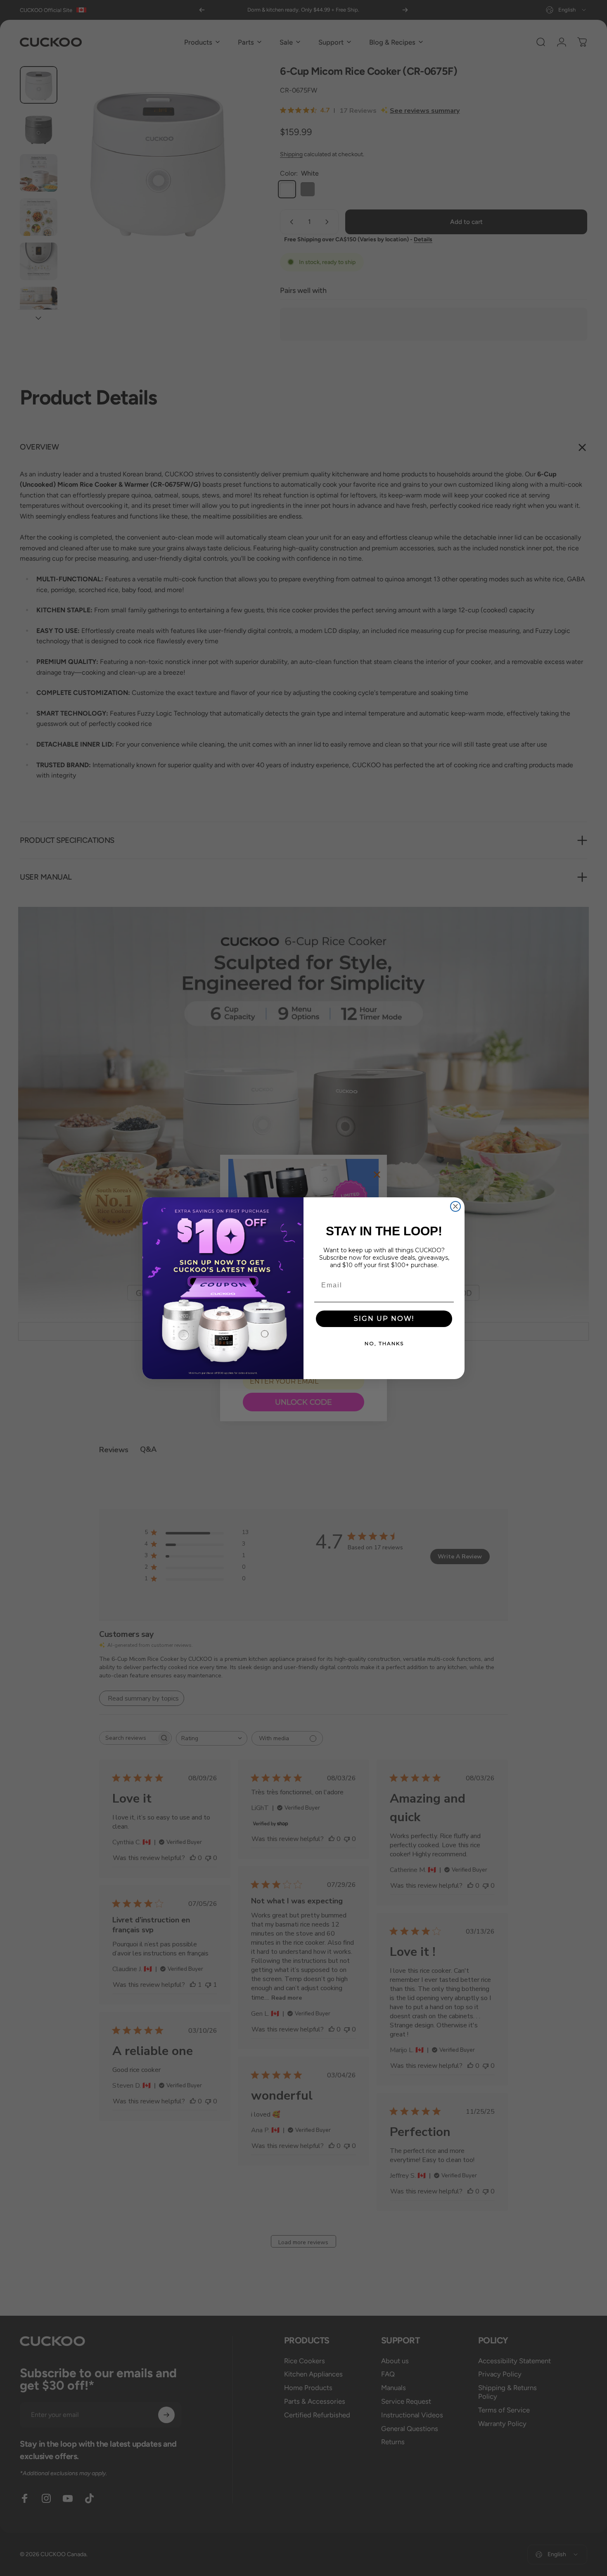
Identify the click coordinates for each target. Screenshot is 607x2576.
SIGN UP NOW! (384, 1319)
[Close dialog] (455, 1206)
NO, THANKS (384, 1343)
